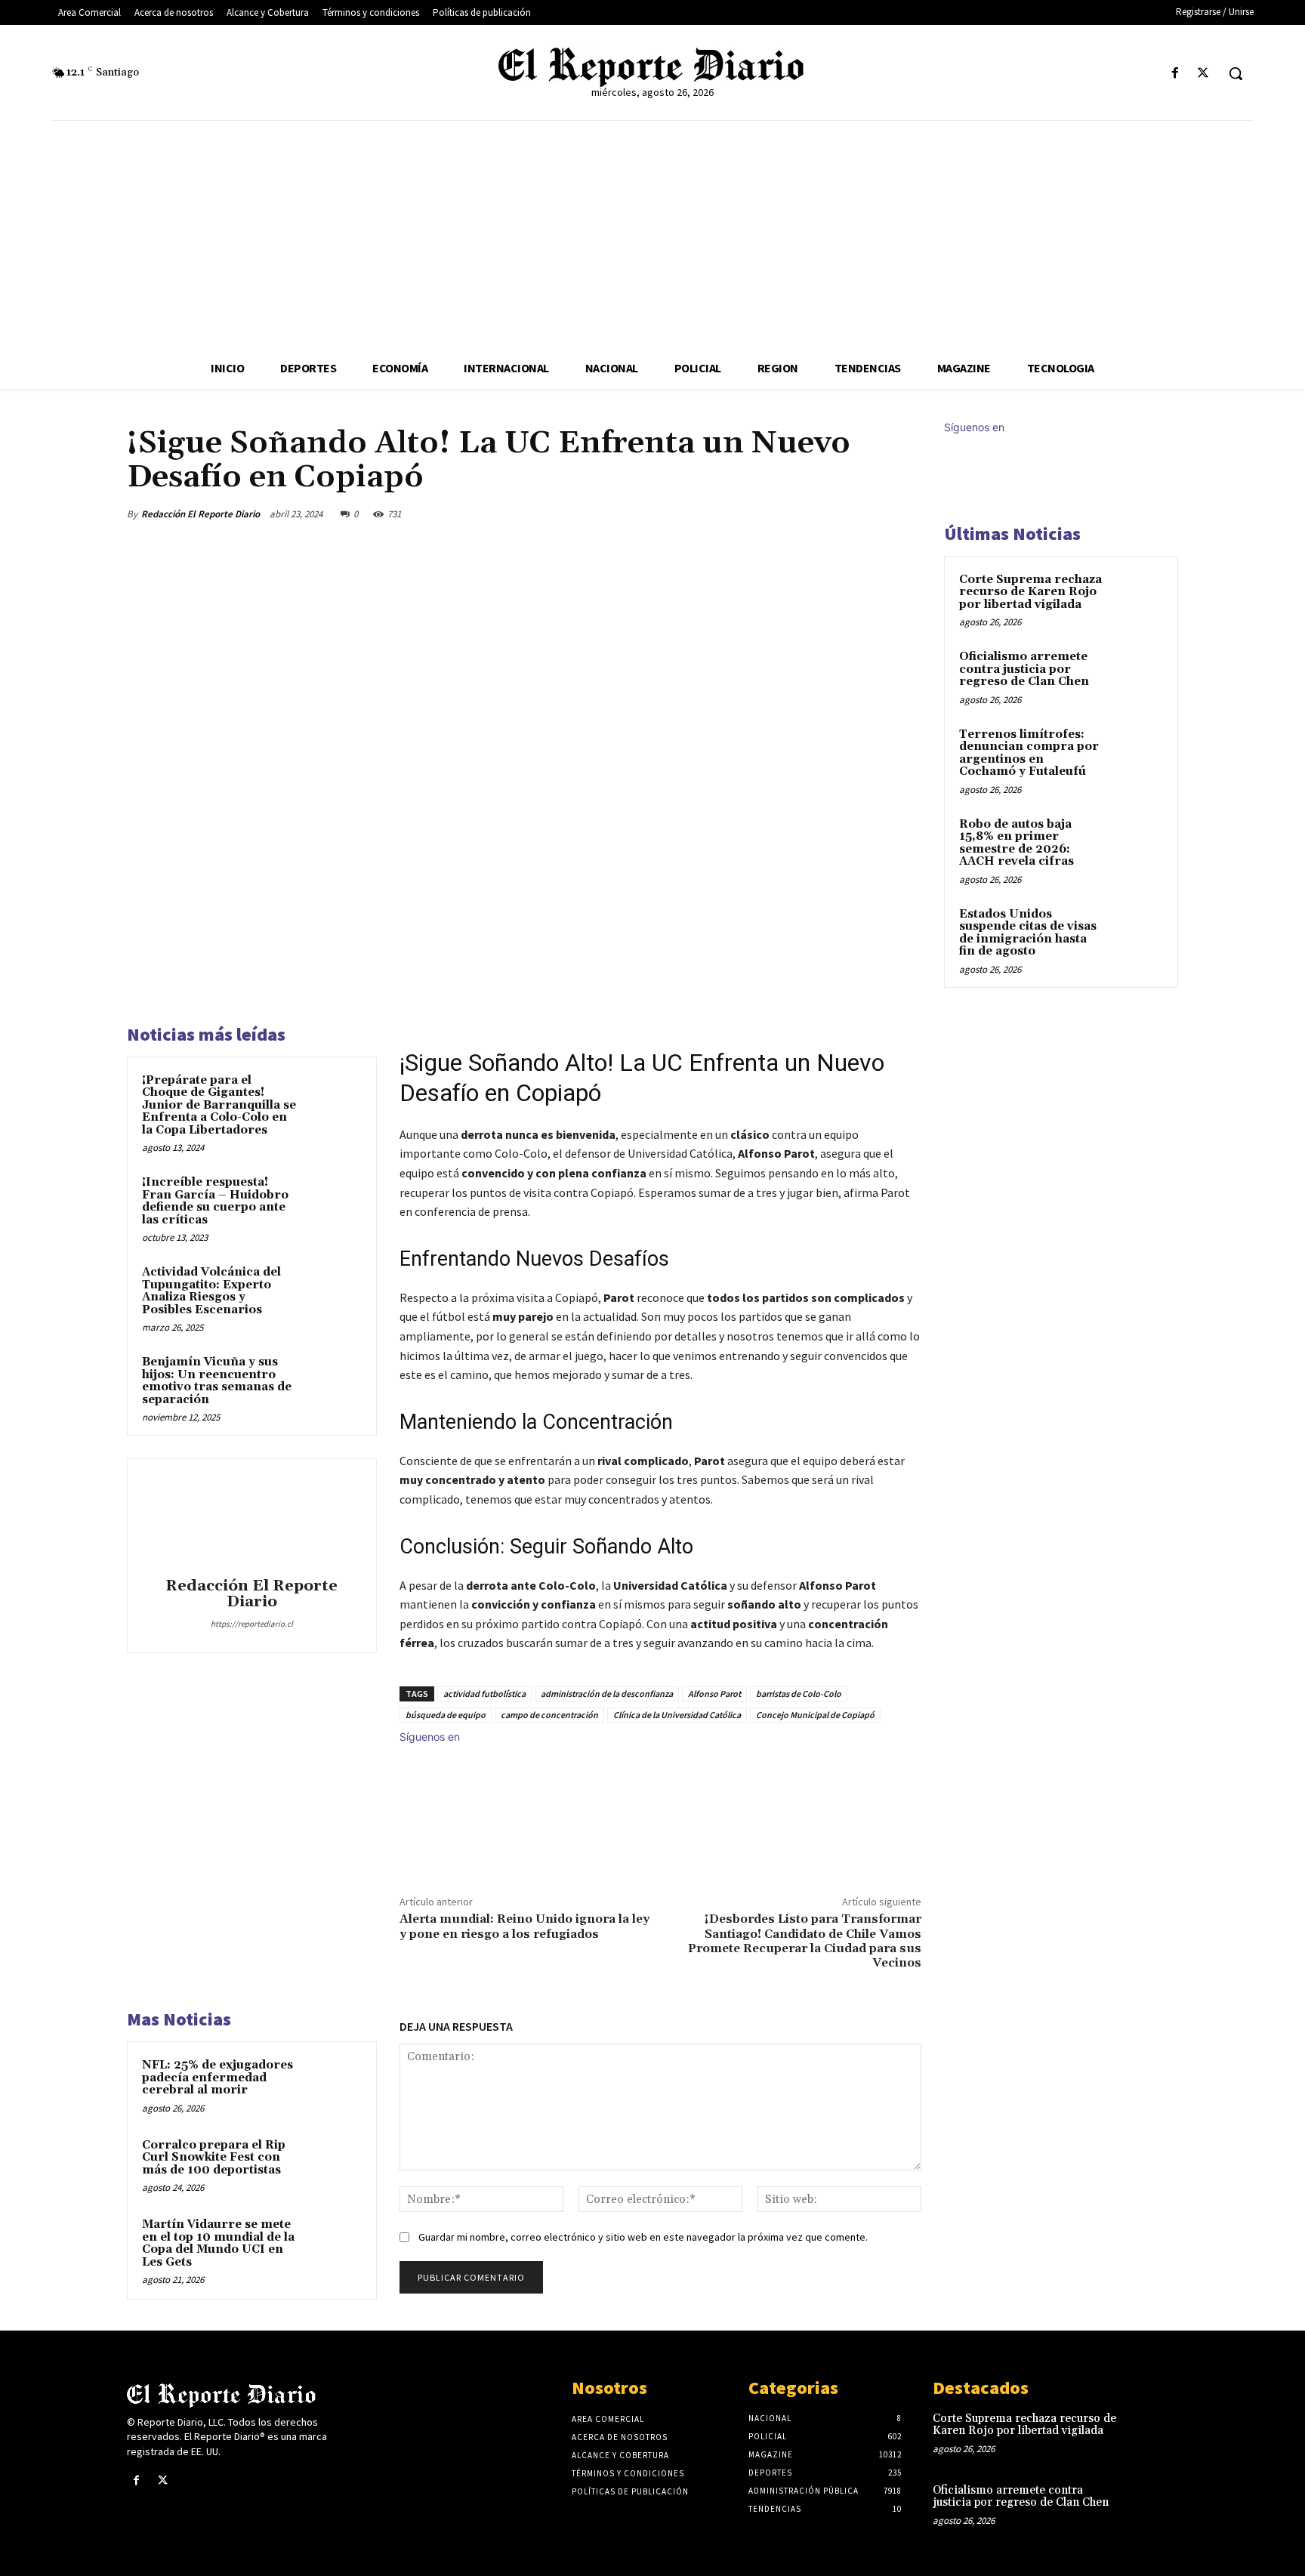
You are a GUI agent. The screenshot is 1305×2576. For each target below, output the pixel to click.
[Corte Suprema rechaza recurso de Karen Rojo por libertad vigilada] (1137, 597)
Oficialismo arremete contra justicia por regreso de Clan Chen (1024, 669)
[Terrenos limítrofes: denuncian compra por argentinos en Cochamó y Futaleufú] (1137, 752)
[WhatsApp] (870, 514)
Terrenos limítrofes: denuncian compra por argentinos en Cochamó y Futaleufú (1029, 753)
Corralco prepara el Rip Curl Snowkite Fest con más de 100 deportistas (214, 2158)
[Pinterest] (835, 514)
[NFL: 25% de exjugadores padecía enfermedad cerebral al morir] (333, 2085)
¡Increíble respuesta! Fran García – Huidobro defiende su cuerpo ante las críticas (215, 1201)
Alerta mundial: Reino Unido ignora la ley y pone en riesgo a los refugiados (524, 1926)
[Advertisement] (652, 234)
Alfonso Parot (714, 1694)
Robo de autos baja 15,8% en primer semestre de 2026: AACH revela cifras (1017, 843)
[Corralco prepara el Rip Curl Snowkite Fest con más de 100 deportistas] (333, 2165)
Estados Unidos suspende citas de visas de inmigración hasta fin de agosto (1028, 933)
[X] (1203, 74)
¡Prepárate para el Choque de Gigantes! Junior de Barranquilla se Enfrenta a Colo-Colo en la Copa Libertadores (219, 1105)
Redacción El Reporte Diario (201, 514)
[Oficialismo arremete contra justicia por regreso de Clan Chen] (1137, 674)
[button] (1236, 73)
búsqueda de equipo (446, 1715)
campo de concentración (549, 1715)
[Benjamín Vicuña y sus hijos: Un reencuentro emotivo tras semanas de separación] (333, 1382)
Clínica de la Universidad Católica (677, 1715)
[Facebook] (1175, 74)
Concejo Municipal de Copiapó (815, 1715)
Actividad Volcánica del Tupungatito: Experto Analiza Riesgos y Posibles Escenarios (211, 1291)
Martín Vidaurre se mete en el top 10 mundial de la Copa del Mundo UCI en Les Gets (218, 2243)
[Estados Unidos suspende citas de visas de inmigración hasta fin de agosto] (1137, 932)
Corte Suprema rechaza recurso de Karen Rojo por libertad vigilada (1030, 592)
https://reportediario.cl (252, 1624)
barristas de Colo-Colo (799, 1694)
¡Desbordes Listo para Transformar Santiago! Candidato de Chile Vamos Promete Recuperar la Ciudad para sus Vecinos (805, 1941)
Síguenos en (430, 1737)
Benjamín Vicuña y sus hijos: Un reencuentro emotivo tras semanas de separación (217, 1381)
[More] (905, 514)
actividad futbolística (484, 1694)
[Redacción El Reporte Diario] (251, 1520)
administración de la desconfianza (607, 1694)
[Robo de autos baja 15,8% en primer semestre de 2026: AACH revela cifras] (1137, 842)
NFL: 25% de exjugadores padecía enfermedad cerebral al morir (217, 2078)
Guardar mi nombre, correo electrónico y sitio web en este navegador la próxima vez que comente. (643, 2237)
